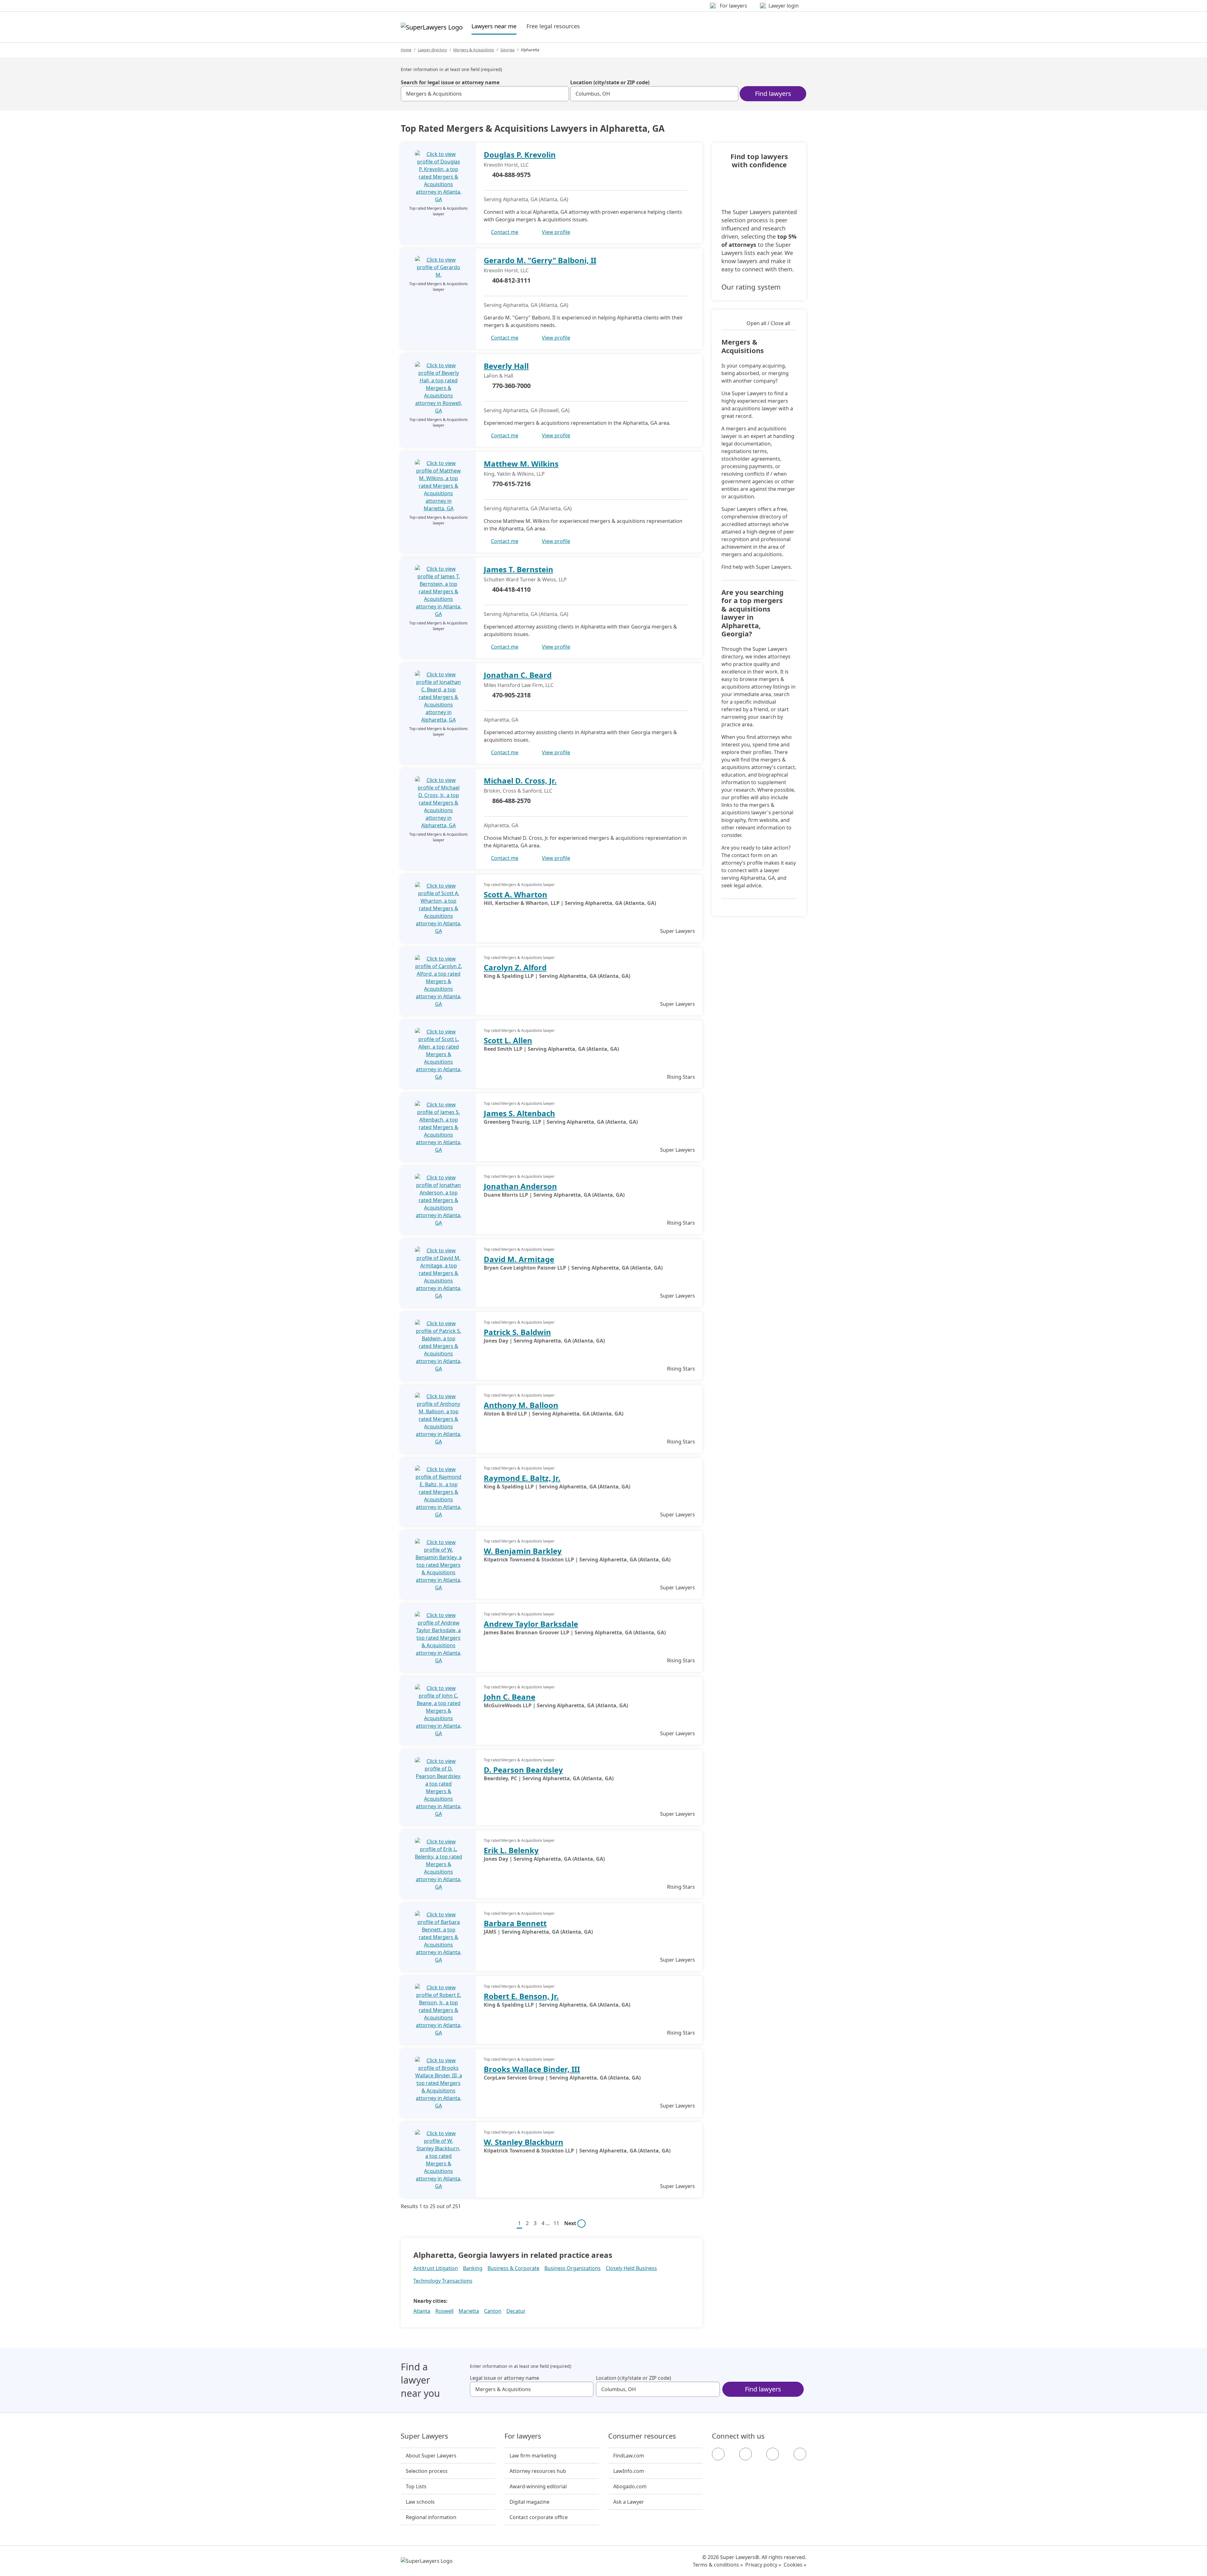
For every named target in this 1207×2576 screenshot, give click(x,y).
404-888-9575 (511, 175)
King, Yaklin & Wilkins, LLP (514, 474)
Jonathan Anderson (520, 1186)
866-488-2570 (511, 801)
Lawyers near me (494, 26)
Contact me (505, 232)
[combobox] (485, 94)
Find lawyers (773, 94)
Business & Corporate (513, 2268)
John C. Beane (510, 1697)
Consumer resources (642, 2436)
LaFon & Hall (499, 376)
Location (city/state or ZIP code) (610, 82)
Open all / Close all (768, 323)
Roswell (444, 2311)
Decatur (516, 2311)
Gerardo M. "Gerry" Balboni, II (540, 260)
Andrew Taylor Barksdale (531, 1624)
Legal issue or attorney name (504, 2378)
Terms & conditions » (718, 2565)
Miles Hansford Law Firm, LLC (519, 685)
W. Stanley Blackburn (524, 2142)
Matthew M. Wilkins (521, 464)
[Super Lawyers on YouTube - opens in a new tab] (773, 2454)
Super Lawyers (424, 2436)
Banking (473, 2268)
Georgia (507, 50)
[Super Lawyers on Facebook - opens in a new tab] (718, 2454)
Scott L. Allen (508, 1040)
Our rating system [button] (751, 287)
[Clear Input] (561, 94)
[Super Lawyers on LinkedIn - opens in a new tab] (800, 2454)
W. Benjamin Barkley (523, 1551)
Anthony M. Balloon (521, 1405)
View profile (556, 232)
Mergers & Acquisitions (474, 50)
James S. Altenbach (519, 1113)
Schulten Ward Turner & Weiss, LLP (525, 579)
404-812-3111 (511, 280)
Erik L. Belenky (511, 1850)
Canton (493, 2311)
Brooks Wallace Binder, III (532, 2069)
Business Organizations (573, 2268)
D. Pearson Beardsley (523, 1770)
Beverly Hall (506, 366)
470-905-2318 (511, 695)
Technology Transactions (443, 2281)
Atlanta (422, 2311)
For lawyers (523, 2436)
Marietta (469, 2311)
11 (556, 2223)
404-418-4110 (511, 589)
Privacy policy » (763, 2565)
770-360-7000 (511, 386)
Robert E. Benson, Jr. (521, 1996)
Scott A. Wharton (515, 894)
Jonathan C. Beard (518, 675)
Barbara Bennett (515, 1923)
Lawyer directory (432, 50)
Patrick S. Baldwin (517, 1332)
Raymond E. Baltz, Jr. (522, 1478)
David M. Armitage (519, 1259)
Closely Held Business (631, 2268)
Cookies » (795, 2565)
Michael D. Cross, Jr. (520, 781)
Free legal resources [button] (553, 26)
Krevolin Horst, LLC (506, 165)
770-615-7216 (511, 484)
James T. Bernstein (518, 569)
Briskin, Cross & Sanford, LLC (518, 791)
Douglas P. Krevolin (520, 155)
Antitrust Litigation (436, 2268)
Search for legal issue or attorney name (450, 82)
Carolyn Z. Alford (515, 967)
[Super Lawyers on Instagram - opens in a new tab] (746, 2454)
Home (406, 50)
